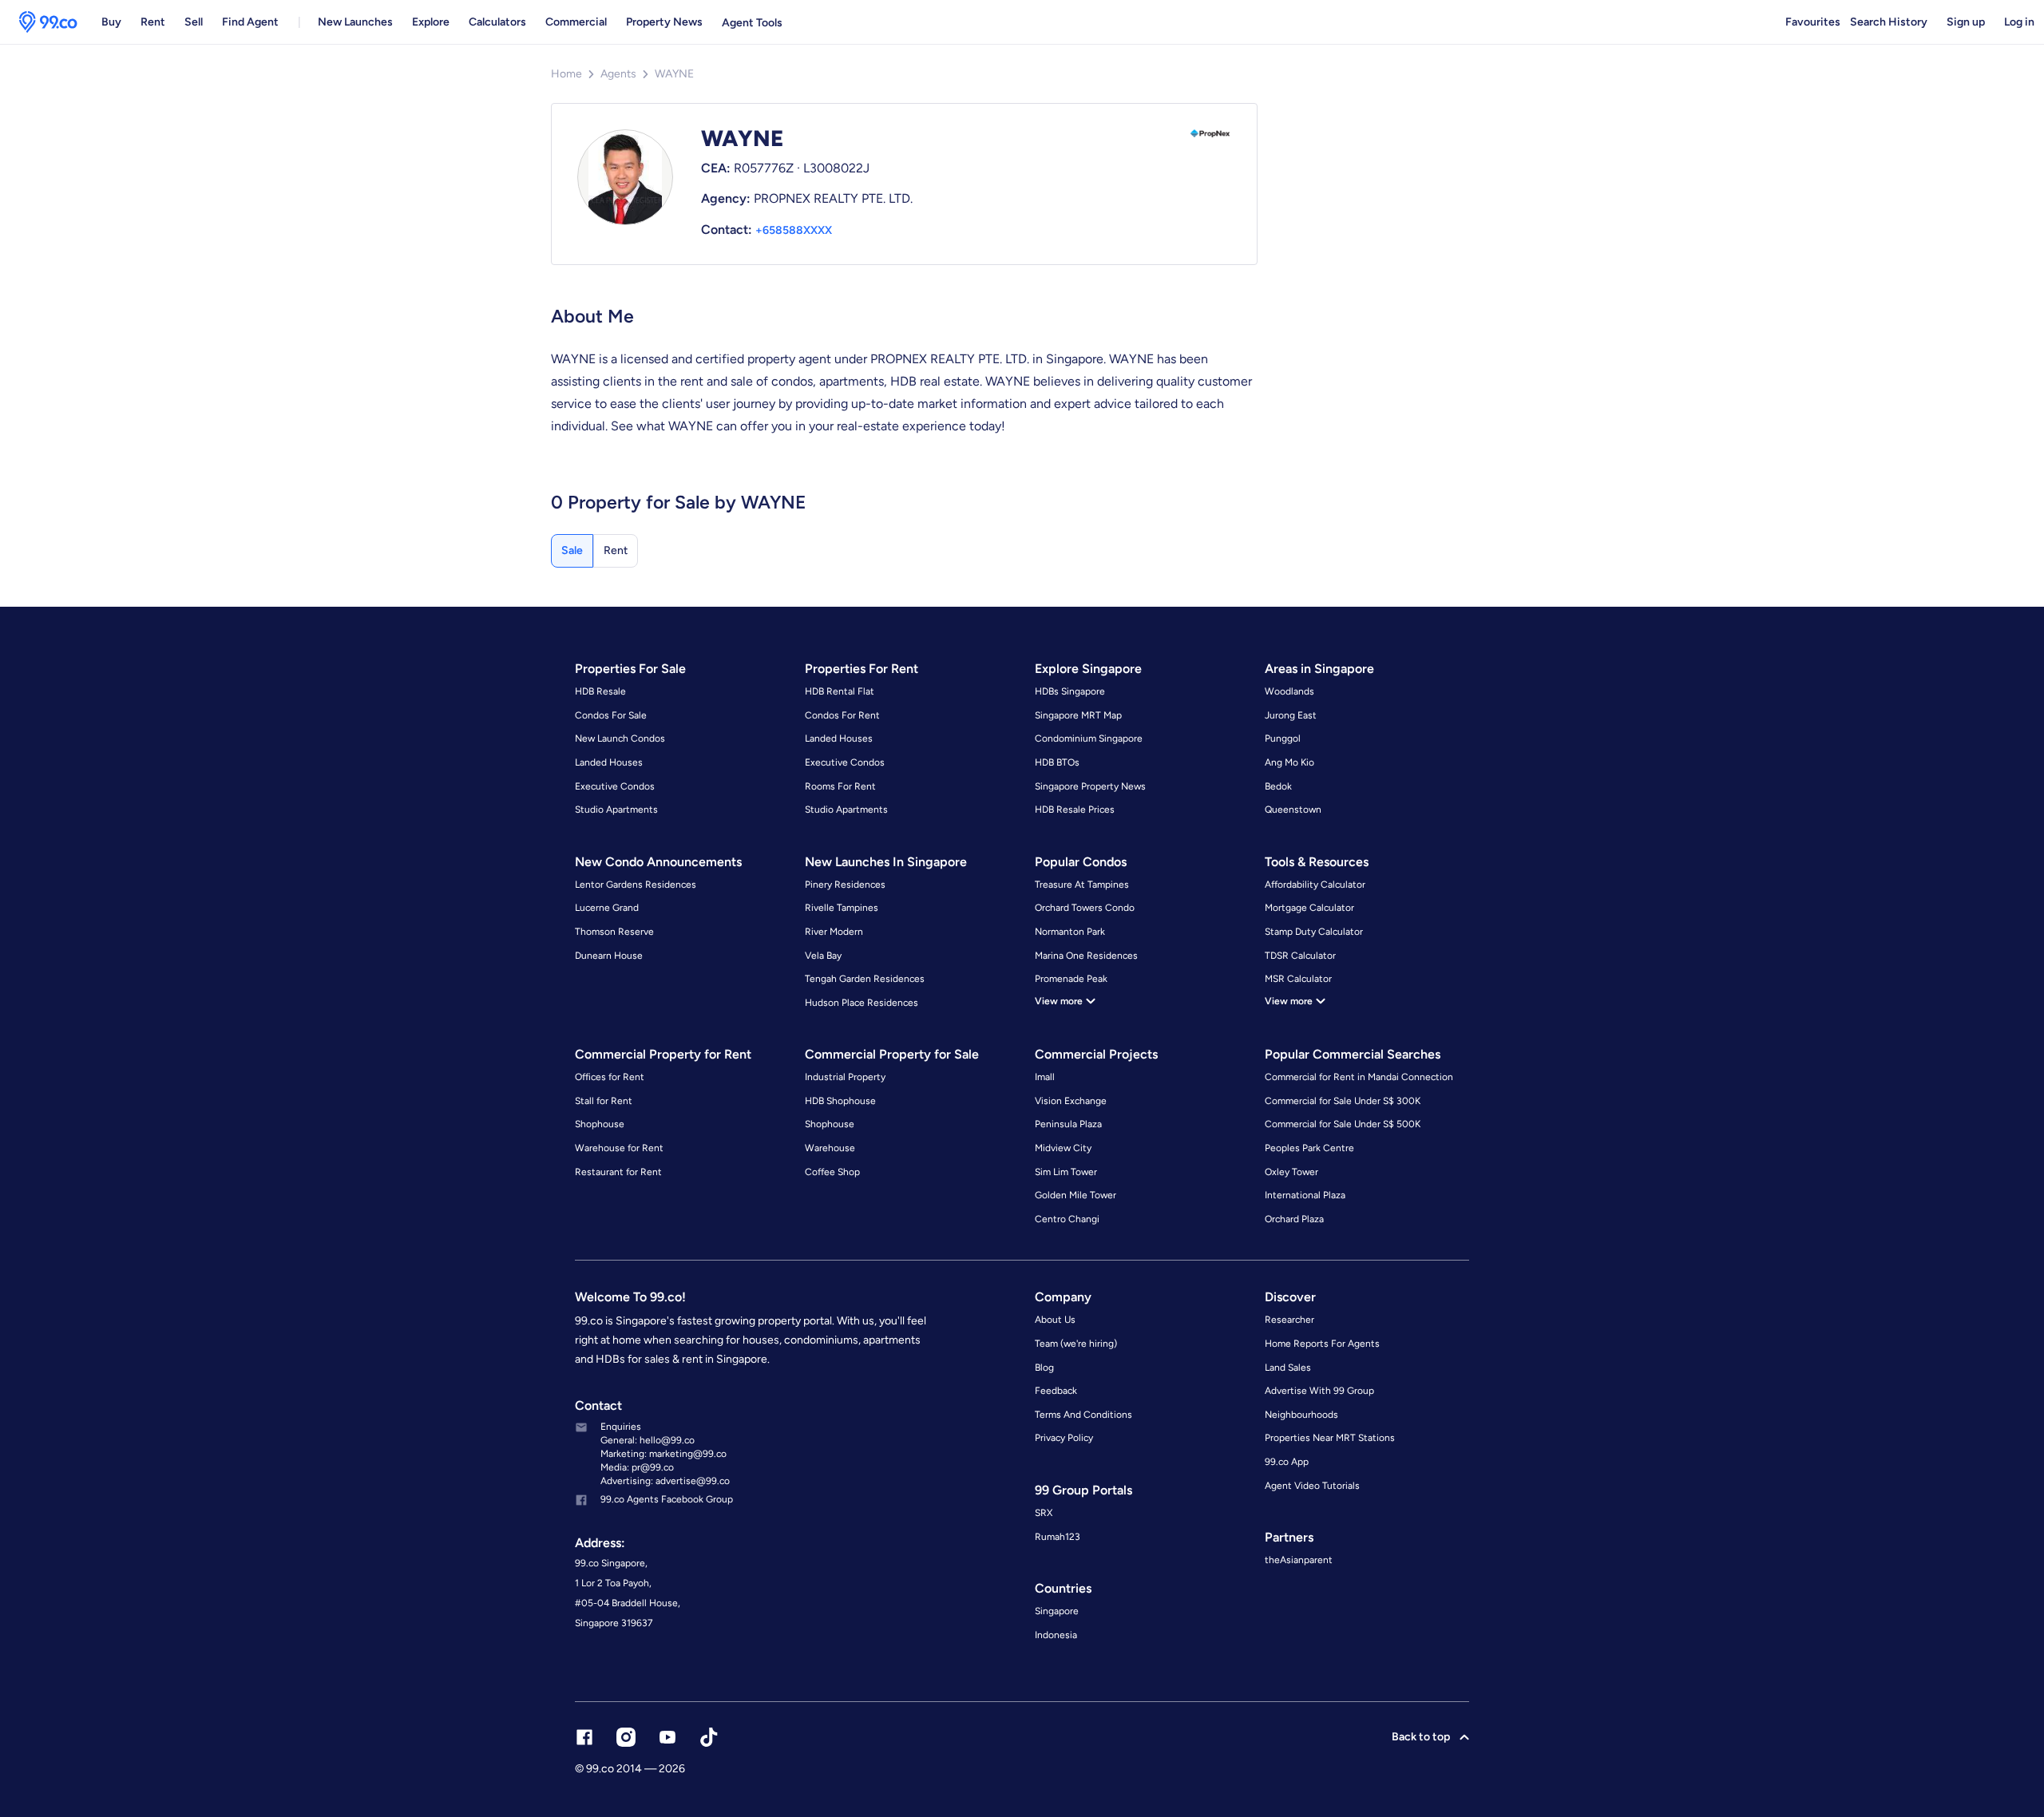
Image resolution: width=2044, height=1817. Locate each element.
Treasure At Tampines (1082, 885)
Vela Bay (823, 956)
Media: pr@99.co (637, 1467)
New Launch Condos (620, 738)
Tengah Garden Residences (865, 979)
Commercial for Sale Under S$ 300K (1343, 1101)
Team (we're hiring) (1076, 1344)
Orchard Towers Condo (1085, 908)
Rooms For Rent (840, 786)
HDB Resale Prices (1075, 810)
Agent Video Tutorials (1312, 1486)
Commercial (576, 22)
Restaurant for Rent (618, 1172)
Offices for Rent (610, 1077)
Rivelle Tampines (842, 908)
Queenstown (1293, 810)
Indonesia (1056, 1635)
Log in (2019, 22)
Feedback (1056, 1391)
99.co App (1287, 1462)
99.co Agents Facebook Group (667, 1499)
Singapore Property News (1090, 786)
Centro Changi (1067, 1219)
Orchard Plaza (1294, 1219)
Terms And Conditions (1083, 1415)
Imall (1045, 1077)
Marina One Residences (1086, 956)
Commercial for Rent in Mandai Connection (1359, 1077)
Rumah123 (1058, 1537)
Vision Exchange (1071, 1101)
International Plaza (1305, 1195)
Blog (1044, 1368)
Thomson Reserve (614, 932)
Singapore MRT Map (1078, 715)
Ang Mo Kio (1289, 762)
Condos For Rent (842, 715)
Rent (153, 22)
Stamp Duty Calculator (1314, 932)
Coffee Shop (832, 1172)
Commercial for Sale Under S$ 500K (1343, 1124)
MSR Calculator (1298, 979)
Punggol (1283, 738)
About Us (1055, 1320)
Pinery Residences (845, 885)
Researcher (1289, 1320)
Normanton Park (1070, 932)
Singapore (1057, 1611)
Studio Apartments (616, 810)
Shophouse (600, 1124)
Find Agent (250, 22)
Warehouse (830, 1148)
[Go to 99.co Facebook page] (584, 1737)
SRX (1044, 1513)
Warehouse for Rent (619, 1148)
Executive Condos (615, 786)
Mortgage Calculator (1309, 908)
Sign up (1966, 22)
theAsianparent (1299, 1560)
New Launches (355, 22)
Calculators (497, 22)
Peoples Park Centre (1309, 1148)
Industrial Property (845, 1077)
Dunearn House (609, 956)
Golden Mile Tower (1075, 1195)
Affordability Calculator (1315, 885)
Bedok (1278, 786)
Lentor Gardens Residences (636, 885)
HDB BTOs (1057, 762)
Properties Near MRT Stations (1330, 1438)
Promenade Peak (1071, 979)
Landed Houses (609, 762)
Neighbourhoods (1301, 1415)
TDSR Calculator (1300, 956)
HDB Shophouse (840, 1101)
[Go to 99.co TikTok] (709, 1737)
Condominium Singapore (1089, 738)
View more (1059, 1001)
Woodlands (1289, 691)
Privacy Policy (1064, 1438)
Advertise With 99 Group (1319, 1391)
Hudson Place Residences (862, 1003)
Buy (111, 22)
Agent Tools (752, 23)
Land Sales (1288, 1368)
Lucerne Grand (607, 908)
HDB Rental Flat (840, 691)
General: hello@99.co (648, 1440)
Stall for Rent (604, 1101)
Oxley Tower (1291, 1172)
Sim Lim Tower (1066, 1172)
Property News (664, 22)
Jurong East (1291, 715)
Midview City (1063, 1148)
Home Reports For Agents (1322, 1344)
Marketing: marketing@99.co (664, 1454)
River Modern (834, 932)
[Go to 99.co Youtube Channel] (667, 1737)
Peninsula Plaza (1068, 1124)
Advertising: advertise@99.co (665, 1481)
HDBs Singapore (1070, 691)
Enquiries (621, 1427)
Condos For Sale (611, 715)
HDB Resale (600, 691)
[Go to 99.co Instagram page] (626, 1737)
